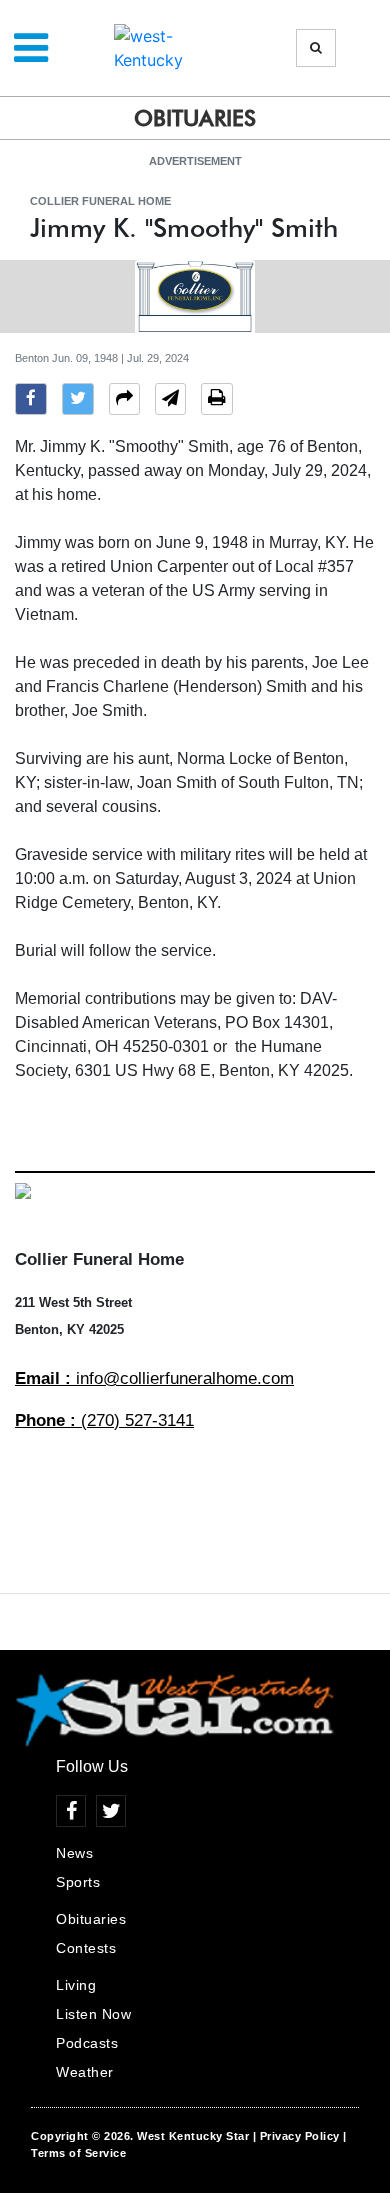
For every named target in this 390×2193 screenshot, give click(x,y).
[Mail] (170, 401)
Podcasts (87, 2043)
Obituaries (91, 1919)
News (74, 1853)
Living (76, 1985)
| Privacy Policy (296, 2136)
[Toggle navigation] (31, 48)
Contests (86, 1948)
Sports (78, 1882)
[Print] (217, 401)
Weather (85, 2072)
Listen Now (93, 2014)
